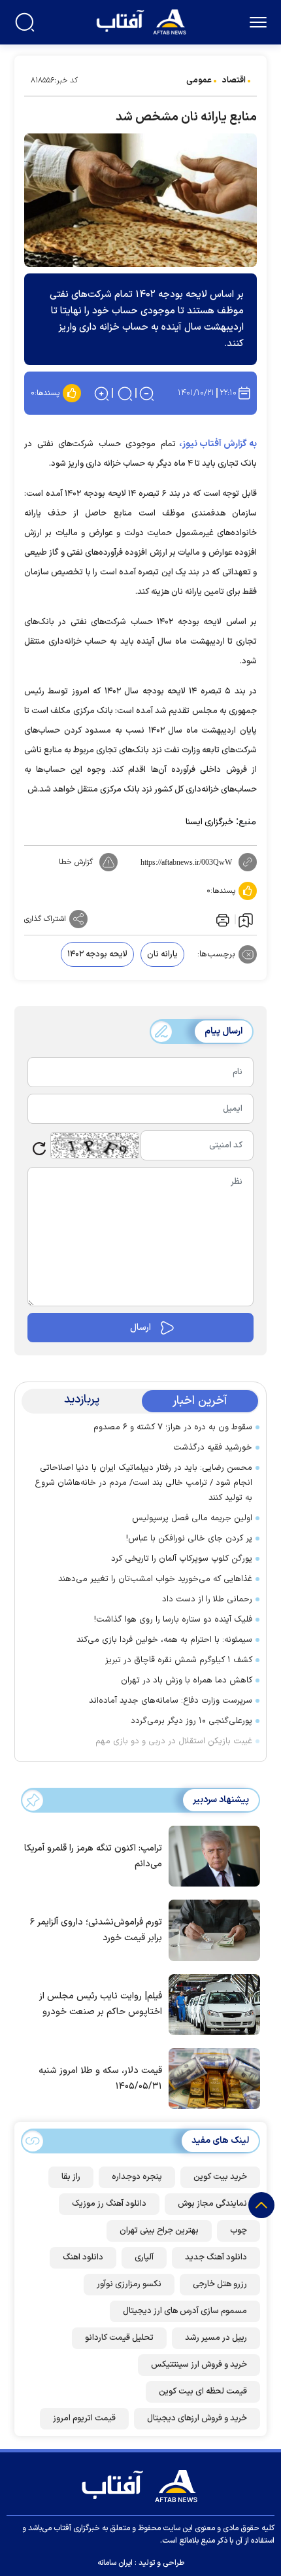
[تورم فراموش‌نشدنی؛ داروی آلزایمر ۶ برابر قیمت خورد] (211, 1929)
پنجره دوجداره (137, 2177)
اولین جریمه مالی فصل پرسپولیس (192, 1518)
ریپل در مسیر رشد (216, 2338)
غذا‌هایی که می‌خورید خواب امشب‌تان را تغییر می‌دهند (155, 1579)
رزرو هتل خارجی (220, 2284)
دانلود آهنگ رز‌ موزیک (109, 2204)
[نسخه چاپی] (222, 919)
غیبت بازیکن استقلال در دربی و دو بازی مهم (174, 1741)
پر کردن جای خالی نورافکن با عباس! (189, 1539)
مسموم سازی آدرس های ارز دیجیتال (185, 2311)
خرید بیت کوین (220, 2177)
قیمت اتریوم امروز (84, 2418)
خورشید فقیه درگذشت (213, 1448)
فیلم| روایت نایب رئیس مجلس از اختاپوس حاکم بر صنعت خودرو (101, 2004)
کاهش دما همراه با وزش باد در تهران (187, 1680)
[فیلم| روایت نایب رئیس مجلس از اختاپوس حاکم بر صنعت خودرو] (211, 2004)
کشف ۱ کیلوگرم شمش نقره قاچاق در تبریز (179, 1660)
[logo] (143, 21)
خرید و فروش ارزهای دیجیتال (197, 2418)
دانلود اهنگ (83, 2257)
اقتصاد (234, 80)
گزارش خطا (76, 862)
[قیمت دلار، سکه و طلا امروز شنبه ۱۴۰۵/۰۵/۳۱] (211, 2078)
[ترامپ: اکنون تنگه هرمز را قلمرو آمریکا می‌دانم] (211, 1855)
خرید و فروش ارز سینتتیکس (199, 2365)
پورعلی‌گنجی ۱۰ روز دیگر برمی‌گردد (191, 1721)
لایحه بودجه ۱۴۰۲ (97, 954)
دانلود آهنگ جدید (216, 2257)
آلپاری (144, 2257)
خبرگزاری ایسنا (209, 822)
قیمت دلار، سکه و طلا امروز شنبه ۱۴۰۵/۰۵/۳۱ (100, 2079)
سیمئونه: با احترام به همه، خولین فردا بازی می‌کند (164, 1640)
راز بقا (71, 2177)
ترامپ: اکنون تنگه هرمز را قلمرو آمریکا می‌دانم (93, 1856)
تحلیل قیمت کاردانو (119, 2338)
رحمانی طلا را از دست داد (207, 1599)
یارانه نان (162, 954)
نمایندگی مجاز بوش (212, 2204)
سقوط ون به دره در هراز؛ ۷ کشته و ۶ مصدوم (173, 1427)
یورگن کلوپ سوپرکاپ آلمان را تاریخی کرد (182, 1559)
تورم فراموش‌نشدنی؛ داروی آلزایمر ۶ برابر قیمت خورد (96, 1930)
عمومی (199, 80)
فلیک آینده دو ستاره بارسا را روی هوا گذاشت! (173, 1620)
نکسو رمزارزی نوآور (129, 2284)
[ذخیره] (246, 920)
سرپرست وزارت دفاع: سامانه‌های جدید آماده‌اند (171, 1701)
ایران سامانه (115, 2563)
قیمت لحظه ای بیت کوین (203, 2392)
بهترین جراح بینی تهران (159, 2231)
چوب (239, 2231)
